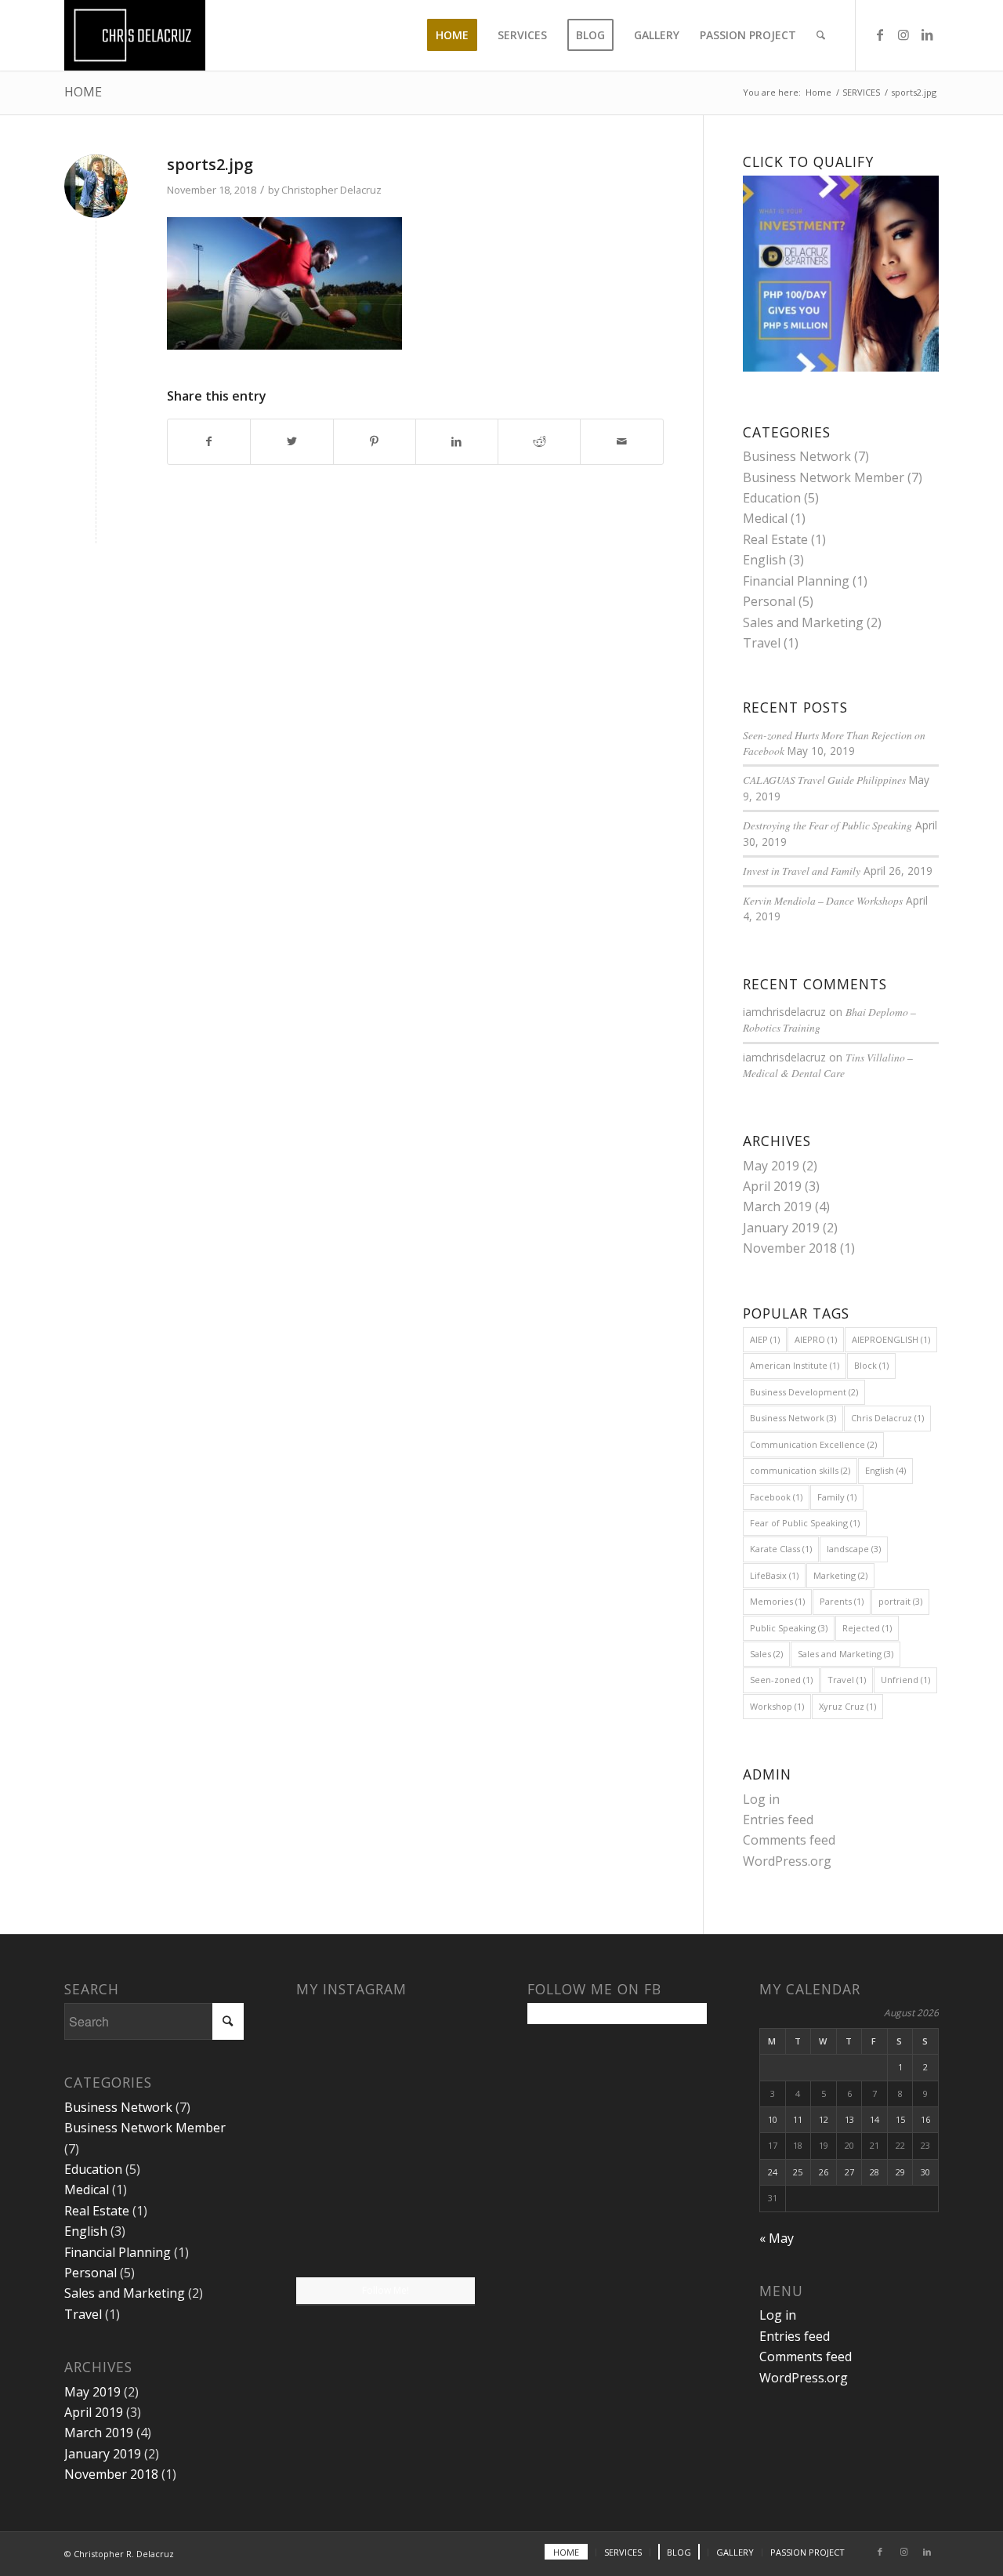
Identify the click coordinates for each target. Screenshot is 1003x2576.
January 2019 (781, 1228)
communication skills (800, 1470)
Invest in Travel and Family (802, 871)
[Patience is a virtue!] (431, 2046)
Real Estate (775, 539)
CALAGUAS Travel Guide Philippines (824, 780)
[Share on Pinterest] (375, 441)
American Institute (795, 1365)
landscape (854, 1549)
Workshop (777, 1706)
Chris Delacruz (887, 1418)
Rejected (867, 1628)
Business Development (804, 1392)
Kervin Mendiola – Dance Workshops (823, 900)
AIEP (765, 1339)
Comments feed (789, 1840)
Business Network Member (824, 477)
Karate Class (781, 1549)
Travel (762, 643)
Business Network (797, 456)
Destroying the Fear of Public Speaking (827, 825)
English (764, 560)
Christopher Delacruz (331, 190)
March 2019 (777, 1206)
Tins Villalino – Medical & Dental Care (828, 1065)
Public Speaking (789, 1628)
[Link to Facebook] (880, 34)
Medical (765, 518)
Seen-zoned (781, 1680)
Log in (761, 1799)
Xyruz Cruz (847, 1706)
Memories (777, 1601)
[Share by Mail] (621, 441)
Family (837, 1497)
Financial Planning (796, 581)
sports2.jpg (210, 164)
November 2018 (790, 1248)
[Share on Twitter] (291, 441)
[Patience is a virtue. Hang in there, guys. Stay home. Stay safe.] (340, 2139)
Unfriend (905, 1680)
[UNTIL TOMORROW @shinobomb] (431, 2139)
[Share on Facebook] (209, 441)
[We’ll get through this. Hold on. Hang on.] (340, 2046)
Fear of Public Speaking (805, 1523)
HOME (83, 92)
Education (772, 498)
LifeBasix (774, 1575)
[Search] (821, 35)
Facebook (776, 1497)
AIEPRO (816, 1339)
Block (871, 1365)
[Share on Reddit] (539, 441)
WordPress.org (787, 1861)
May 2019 (771, 1166)
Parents (842, 1601)
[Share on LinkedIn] (457, 441)
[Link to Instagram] (903, 34)
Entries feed (778, 1820)
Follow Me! (386, 2290)
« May (777, 2238)
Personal (769, 601)
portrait (900, 1601)
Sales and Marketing (803, 622)
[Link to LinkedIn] (927, 34)
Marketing (840, 1575)
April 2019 (772, 1186)
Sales (766, 1654)
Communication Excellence (813, 1444)
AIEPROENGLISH (891, 1339)
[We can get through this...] (340, 2231)
